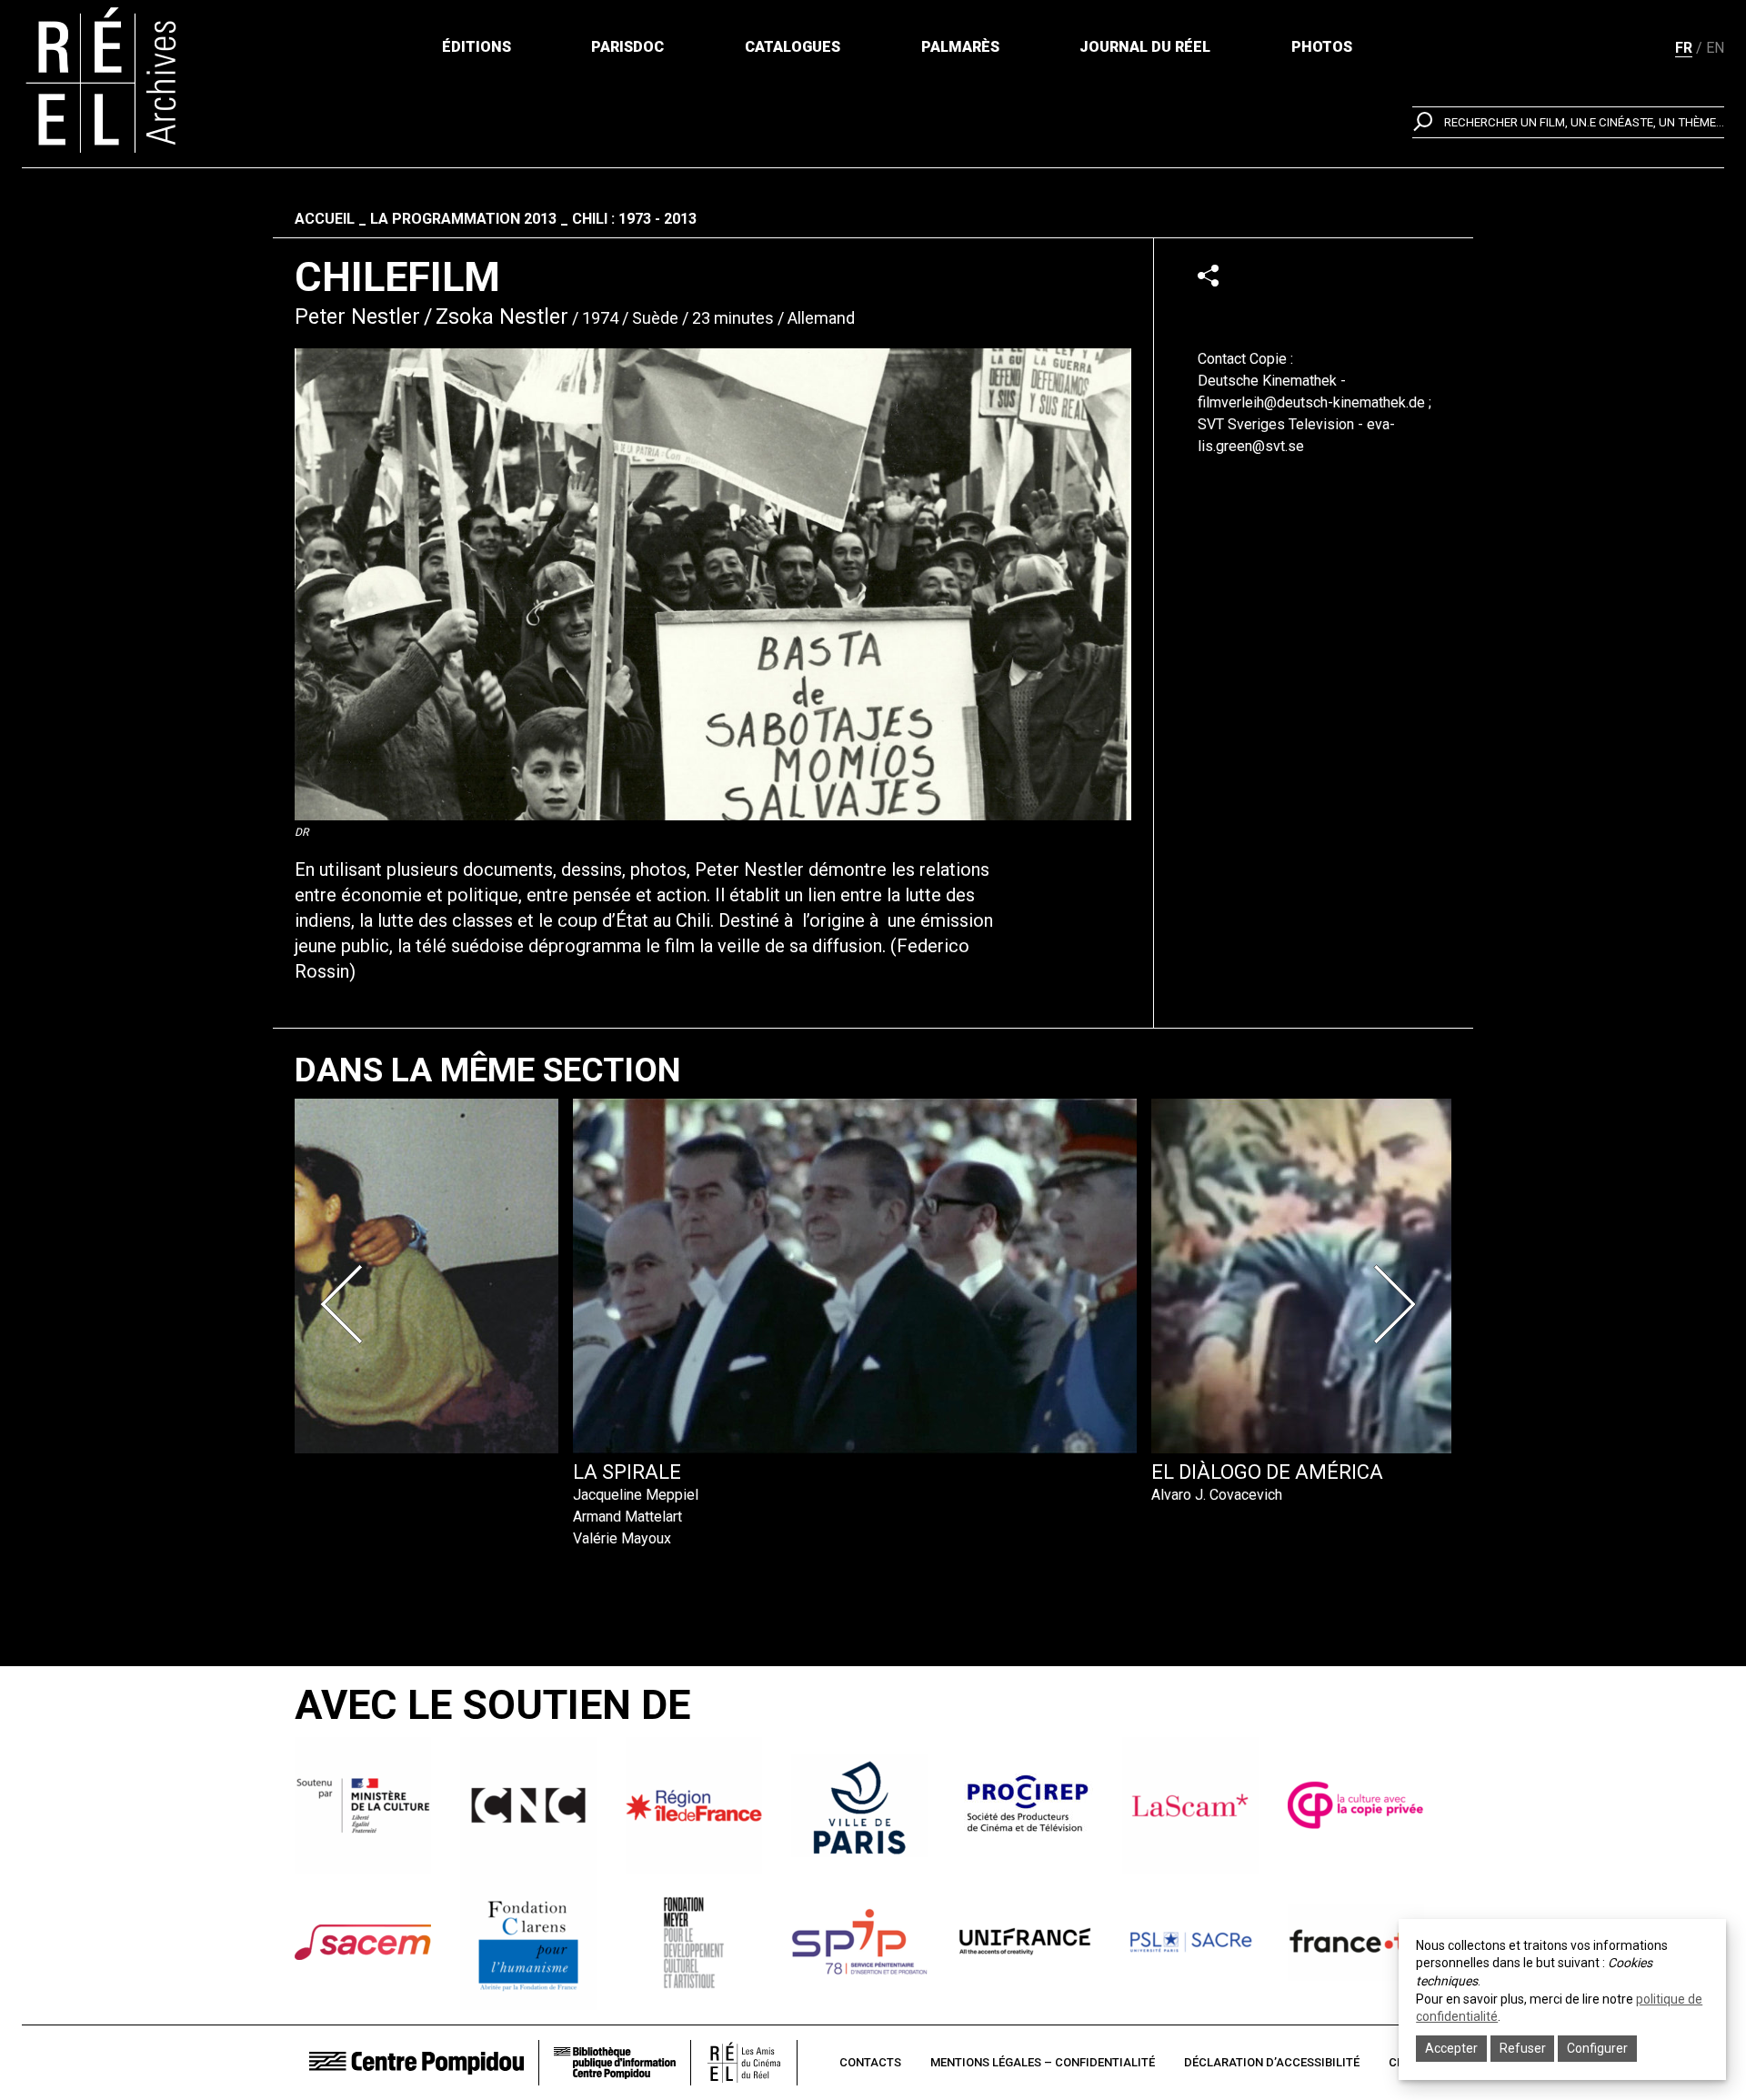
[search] (1568, 122)
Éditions (477, 47)
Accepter (1451, 2048)
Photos (1322, 47)
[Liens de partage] (1208, 275)
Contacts (870, 2062)
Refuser (1523, 2048)
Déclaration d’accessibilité (1272, 2062)
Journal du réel (1145, 47)
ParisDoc (627, 47)
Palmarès (960, 47)
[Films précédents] (347, 1304)
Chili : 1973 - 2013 (634, 219)
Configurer (1597, 2048)
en (1715, 48)
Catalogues (793, 47)
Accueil (325, 219)
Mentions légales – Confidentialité (1043, 2062)
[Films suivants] (1399, 1304)
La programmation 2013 (463, 219)
